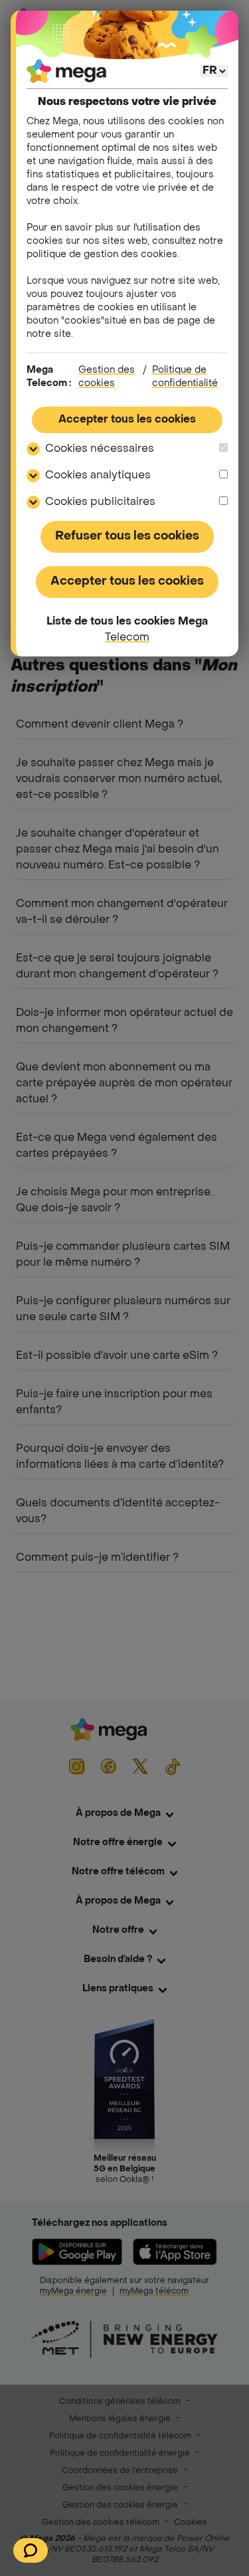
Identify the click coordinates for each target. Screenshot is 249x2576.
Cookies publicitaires (100, 502)
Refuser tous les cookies (127, 537)
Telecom (127, 638)
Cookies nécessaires (100, 449)
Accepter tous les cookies (127, 420)
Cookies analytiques (98, 476)
